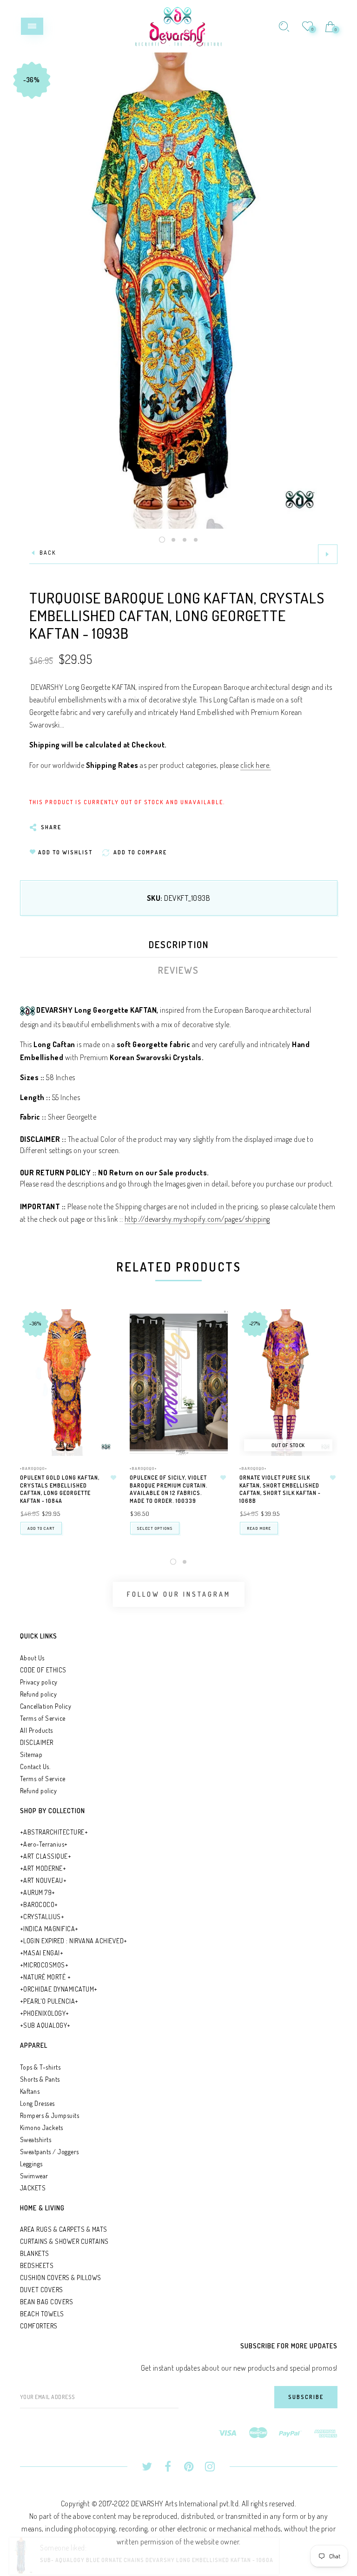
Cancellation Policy (46, 1706)
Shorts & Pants (40, 2079)
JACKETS (33, 2188)
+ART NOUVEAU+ (43, 1880)
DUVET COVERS (42, 2290)
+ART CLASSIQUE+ (46, 1856)
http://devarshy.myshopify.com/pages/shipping (197, 1219)
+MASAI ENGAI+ (42, 1953)
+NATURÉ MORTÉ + (46, 1977)
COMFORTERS (39, 2326)
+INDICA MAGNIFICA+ (49, 1929)
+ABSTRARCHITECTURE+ (54, 1832)
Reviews (178, 970)
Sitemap (31, 1754)
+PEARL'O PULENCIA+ (49, 2001)
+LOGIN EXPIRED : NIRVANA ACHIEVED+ (74, 1941)
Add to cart (41, 1528)
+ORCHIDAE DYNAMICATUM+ (59, 1989)
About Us (32, 1658)
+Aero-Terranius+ (44, 1844)
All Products (36, 1730)
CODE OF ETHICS (43, 1670)
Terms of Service (43, 1718)
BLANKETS (35, 2253)
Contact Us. (35, 1766)
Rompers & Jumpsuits (50, 2115)
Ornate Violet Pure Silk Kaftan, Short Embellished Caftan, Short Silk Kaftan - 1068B (280, 1489)
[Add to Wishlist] (114, 1478)
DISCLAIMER (37, 1742)
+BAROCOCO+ (39, 1904)
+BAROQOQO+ (34, 1468)
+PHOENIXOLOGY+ (45, 2013)
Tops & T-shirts (40, 2067)
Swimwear (34, 2176)
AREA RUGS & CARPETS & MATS (64, 2229)
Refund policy (39, 1694)
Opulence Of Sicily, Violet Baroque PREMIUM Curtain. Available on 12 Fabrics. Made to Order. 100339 (169, 1489)
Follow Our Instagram (179, 1594)
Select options (155, 1528)
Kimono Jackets (42, 2127)
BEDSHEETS (37, 2265)
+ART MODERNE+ (43, 1868)
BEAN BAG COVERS (47, 2302)
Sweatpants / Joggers (50, 2152)
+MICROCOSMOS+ (44, 1965)
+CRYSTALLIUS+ (42, 1917)
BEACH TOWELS (42, 2314)
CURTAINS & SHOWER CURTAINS (64, 2241)
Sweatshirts (36, 2140)
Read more (259, 1528)
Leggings (31, 2164)
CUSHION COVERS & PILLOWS (61, 2278)
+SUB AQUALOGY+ (45, 2025)
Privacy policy (39, 1682)
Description (179, 944)
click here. (256, 765)
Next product (328, 554)
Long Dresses (37, 2103)
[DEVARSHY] (178, 25)
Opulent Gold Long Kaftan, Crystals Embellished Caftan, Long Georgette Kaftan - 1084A (60, 1489)
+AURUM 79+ (38, 1892)
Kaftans (30, 2091)
